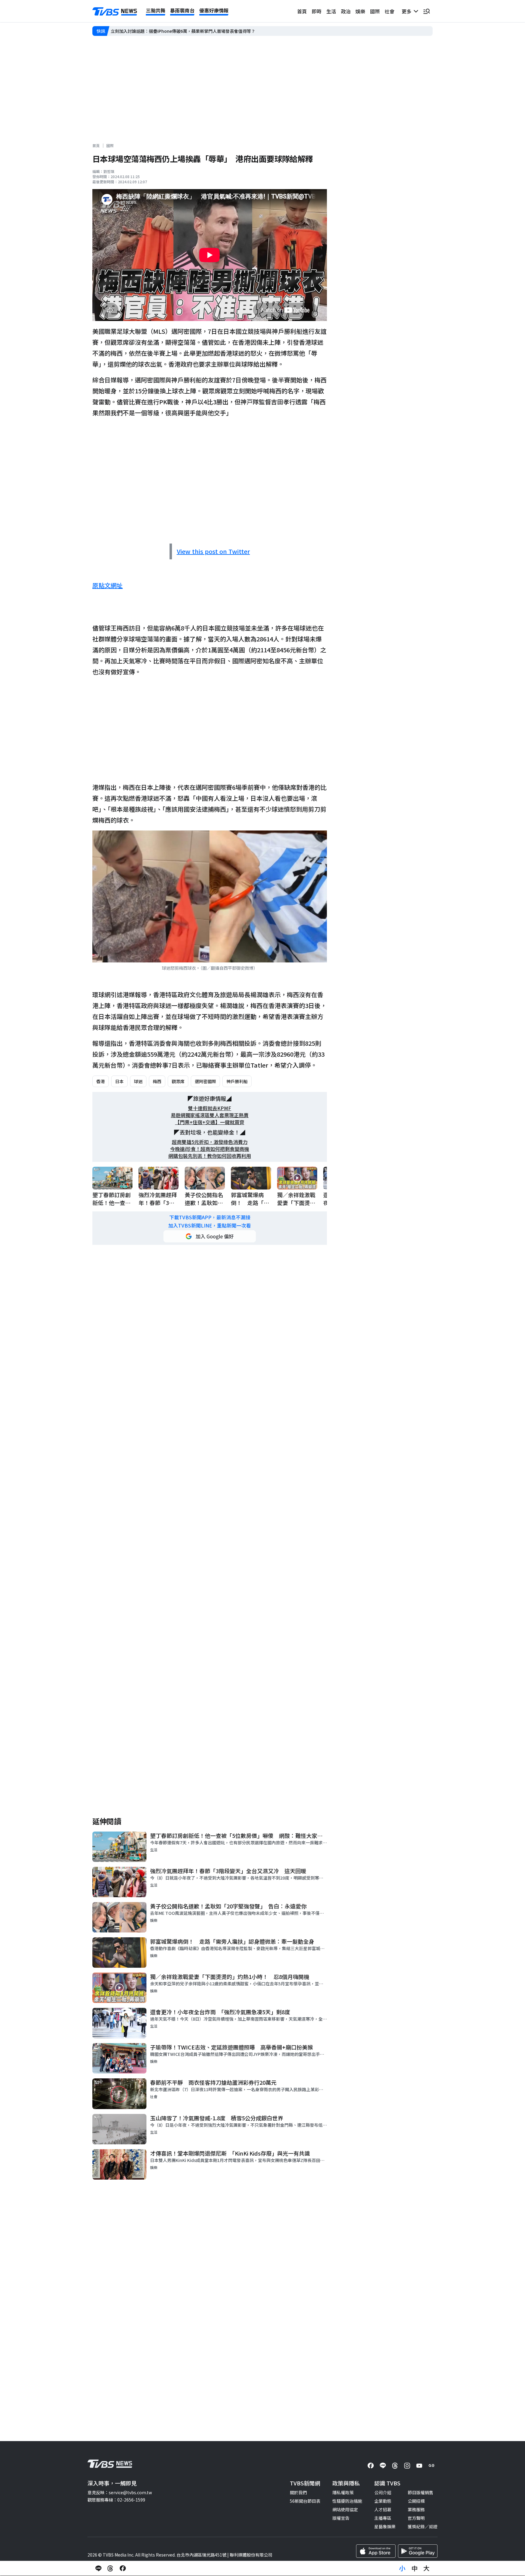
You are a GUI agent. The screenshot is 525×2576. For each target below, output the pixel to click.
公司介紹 (383, 2492)
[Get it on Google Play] (418, 2551)
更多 (408, 11)
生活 (331, 11)
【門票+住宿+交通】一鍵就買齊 (210, 1122)
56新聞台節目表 (305, 2501)
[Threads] (395, 2466)
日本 (119, 1081)
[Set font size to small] (402, 2568)
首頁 (302, 11)
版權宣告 (341, 2518)
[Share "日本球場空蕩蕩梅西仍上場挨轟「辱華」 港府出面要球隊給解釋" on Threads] (111, 2568)
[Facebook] (371, 2466)
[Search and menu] (427, 11)
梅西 (157, 1081)
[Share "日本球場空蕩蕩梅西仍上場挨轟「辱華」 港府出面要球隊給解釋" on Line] (98, 2568)
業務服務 (416, 2509)
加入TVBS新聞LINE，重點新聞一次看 (210, 1226)
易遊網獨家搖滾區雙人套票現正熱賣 (210, 1115)
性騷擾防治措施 (347, 2501)
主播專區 (383, 2518)
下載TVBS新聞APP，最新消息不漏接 (210, 1217)
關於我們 (298, 2492)
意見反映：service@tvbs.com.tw (120, 2492)
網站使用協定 (345, 2509)
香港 (101, 1081)
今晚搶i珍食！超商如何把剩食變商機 (210, 1149)
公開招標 (416, 2501)
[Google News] (431, 2466)
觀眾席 (178, 1081)
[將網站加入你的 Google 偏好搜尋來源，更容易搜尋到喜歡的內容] (210, 1236)
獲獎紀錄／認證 (423, 2526)
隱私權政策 (343, 2492)
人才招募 (383, 2509)
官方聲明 (416, 2518)
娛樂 (360, 11)
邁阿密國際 (205, 1081)
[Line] (383, 2466)
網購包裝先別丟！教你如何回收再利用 (210, 1156)
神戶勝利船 (237, 1081)
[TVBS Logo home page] (115, 12)
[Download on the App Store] (376, 2551)
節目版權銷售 (420, 2492)
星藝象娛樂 (385, 2526)
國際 (375, 11)
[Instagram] (407, 2466)
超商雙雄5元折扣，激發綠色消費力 (210, 1142)
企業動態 (383, 2501)
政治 (346, 11)
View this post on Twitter (213, 551)
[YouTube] (419, 2466)
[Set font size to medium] (414, 2568)
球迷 (138, 1081)
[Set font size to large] (427, 2568)
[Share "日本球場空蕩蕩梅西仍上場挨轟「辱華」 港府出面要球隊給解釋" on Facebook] (123, 2568)
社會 (389, 11)
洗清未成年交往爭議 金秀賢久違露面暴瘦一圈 (155, 31)
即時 (317, 11)
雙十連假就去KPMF (210, 1108)
